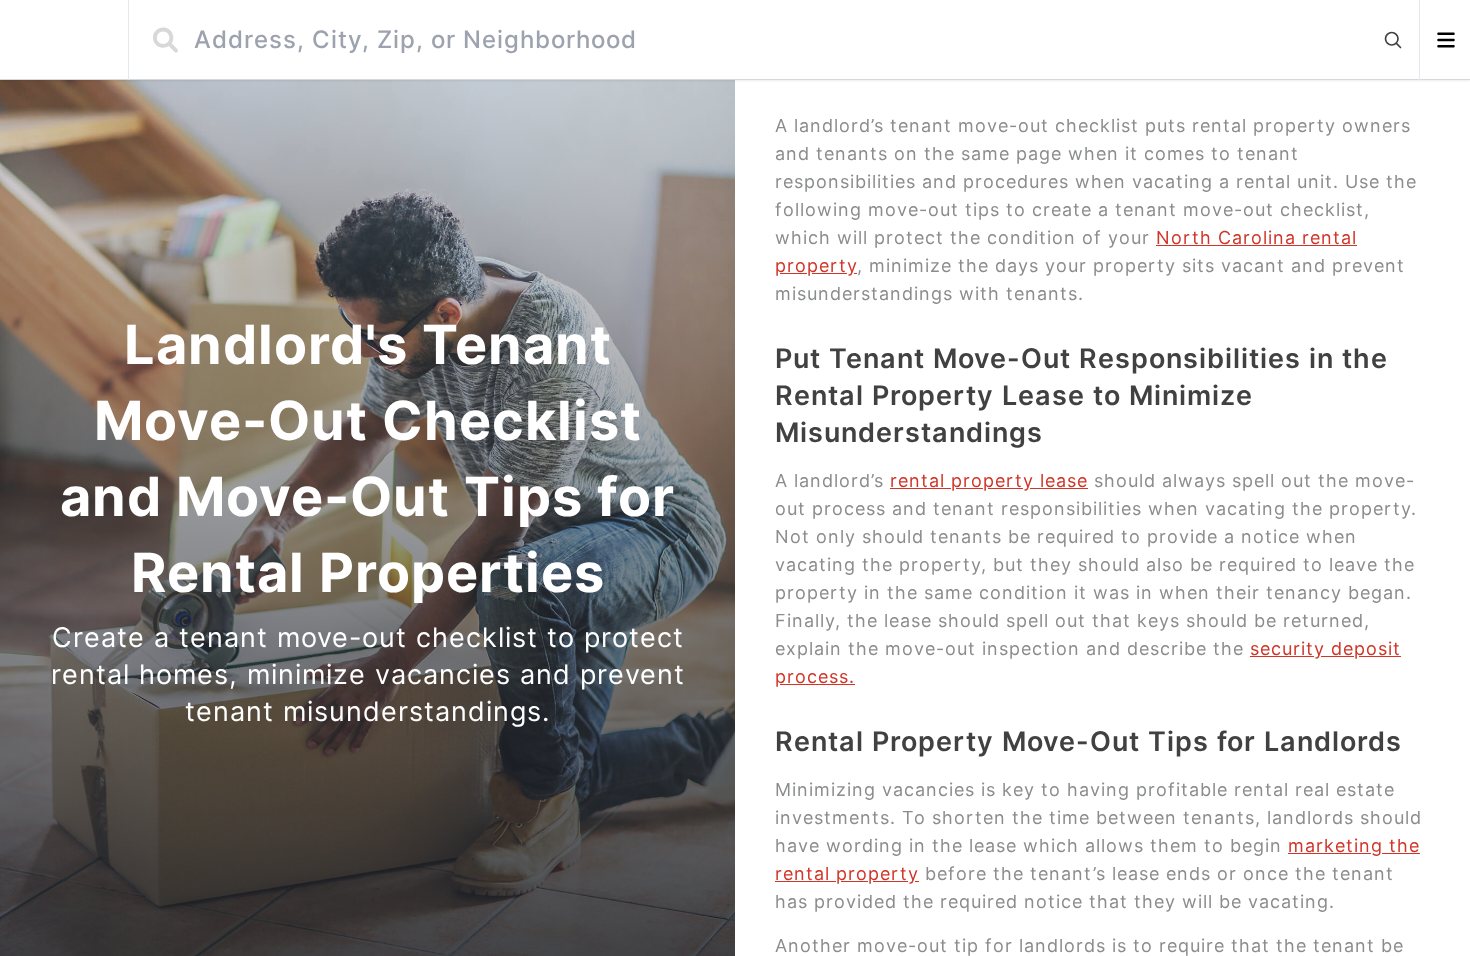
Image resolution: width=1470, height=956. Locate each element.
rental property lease (989, 480)
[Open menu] (1445, 40)
